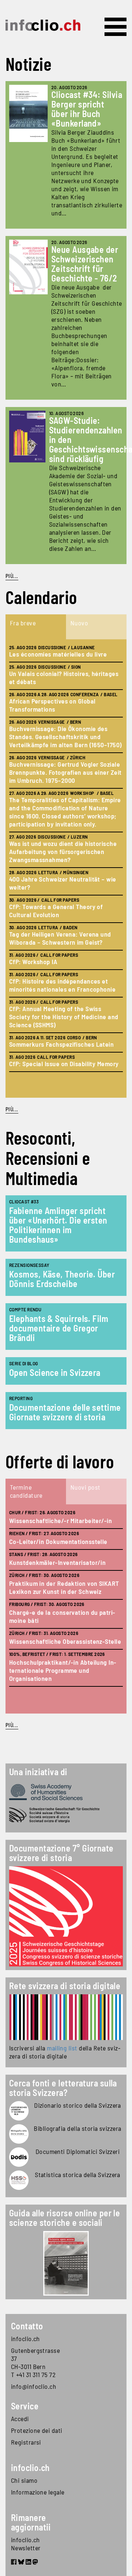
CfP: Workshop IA (33, 962)
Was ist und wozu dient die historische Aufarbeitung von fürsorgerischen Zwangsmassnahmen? (63, 851)
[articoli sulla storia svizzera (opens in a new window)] (19, 2111)
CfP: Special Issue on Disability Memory (64, 1064)
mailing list (62, 2048)
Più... (12, 576)
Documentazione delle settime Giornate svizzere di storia (65, 1412)
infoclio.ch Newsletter (26, 2544)
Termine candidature (26, 1491)
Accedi (20, 2419)
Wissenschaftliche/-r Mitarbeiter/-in (60, 1520)
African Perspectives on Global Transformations (52, 705)
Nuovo (79, 623)
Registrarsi (26, 2442)
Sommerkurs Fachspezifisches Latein (61, 1044)
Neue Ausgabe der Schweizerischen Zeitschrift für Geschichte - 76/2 (85, 264)
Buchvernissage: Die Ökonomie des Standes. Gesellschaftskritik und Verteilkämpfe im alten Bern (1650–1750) (65, 737)
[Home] (43, 25)
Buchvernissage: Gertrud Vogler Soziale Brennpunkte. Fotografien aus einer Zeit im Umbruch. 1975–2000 (65, 772)
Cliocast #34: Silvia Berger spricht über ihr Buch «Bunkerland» (87, 109)
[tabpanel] (66, 869)
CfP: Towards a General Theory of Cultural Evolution (56, 911)
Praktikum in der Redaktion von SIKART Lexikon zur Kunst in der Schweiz (64, 1587)
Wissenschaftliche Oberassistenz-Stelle (65, 1641)
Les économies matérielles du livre (58, 654)
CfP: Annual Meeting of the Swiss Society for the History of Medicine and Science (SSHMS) (64, 1017)
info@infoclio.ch (34, 2386)
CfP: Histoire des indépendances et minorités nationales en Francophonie (62, 985)
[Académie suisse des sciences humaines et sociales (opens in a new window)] (66, 1792)
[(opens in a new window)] (66, 2017)
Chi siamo (24, 2480)
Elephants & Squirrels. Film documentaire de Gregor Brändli (59, 1328)
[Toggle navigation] (115, 27)
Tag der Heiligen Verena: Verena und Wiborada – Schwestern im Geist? (60, 938)
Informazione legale (38, 2492)
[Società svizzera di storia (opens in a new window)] (66, 1815)
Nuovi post (85, 1487)
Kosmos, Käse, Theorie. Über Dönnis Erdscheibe (62, 1279)
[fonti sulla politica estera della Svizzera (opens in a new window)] (19, 2157)
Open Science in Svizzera (55, 1372)
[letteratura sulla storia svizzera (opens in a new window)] (19, 2134)
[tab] (36, 627)
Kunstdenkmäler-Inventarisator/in (57, 1562)
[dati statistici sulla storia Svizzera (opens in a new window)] (19, 2180)
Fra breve (23, 623)
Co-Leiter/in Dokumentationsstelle (58, 1541)
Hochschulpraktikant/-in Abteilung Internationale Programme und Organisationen (63, 1670)
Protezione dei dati (37, 2430)
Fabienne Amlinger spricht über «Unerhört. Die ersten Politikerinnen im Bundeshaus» (58, 1225)
